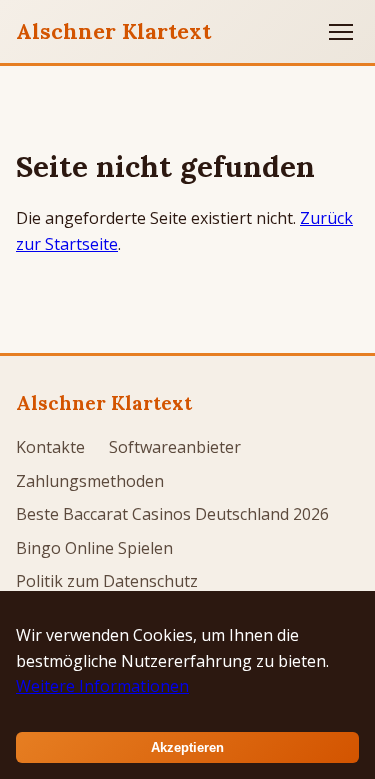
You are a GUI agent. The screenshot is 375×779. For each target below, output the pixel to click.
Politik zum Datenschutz (107, 581)
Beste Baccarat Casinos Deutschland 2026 (172, 514)
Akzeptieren (187, 747)
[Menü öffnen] (341, 32)
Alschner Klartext (113, 31)
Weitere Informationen (102, 686)
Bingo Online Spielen (94, 548)
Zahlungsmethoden (90, 481)
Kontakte (50, 447)
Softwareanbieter (175, 447)
